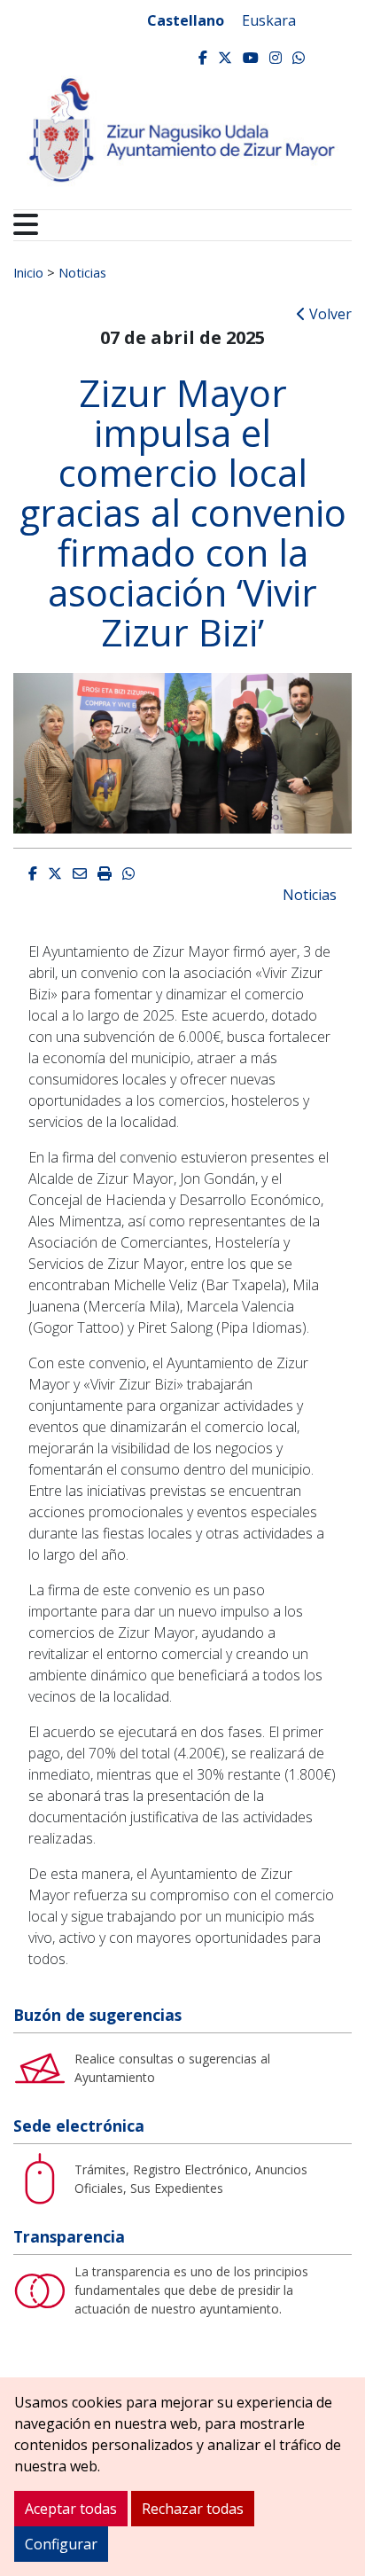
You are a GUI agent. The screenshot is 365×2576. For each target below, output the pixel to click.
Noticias (82, 272)
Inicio (28, 272)
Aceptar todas (71, 2509)
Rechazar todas (193, 2509)
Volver (329, 314)
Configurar (61, 2544)
